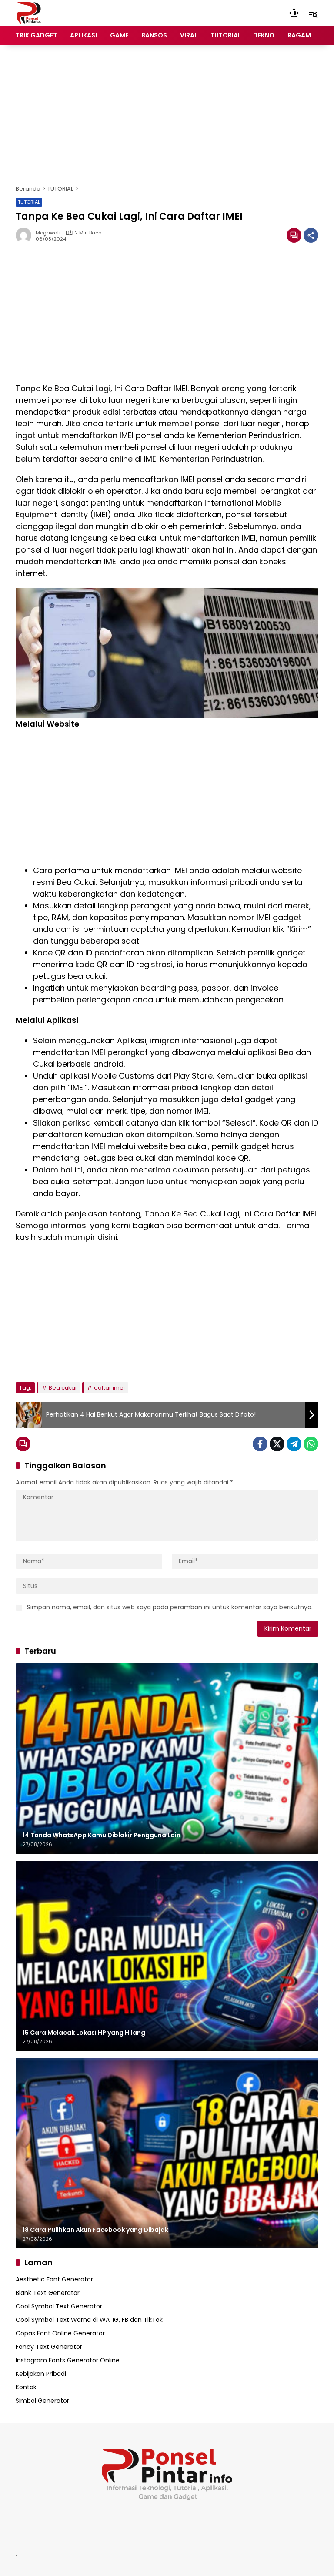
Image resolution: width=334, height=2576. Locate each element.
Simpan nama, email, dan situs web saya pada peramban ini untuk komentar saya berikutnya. (170, 1607)
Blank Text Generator (48, 2293)
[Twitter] (277, 1444)
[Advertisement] (167, 115)
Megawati (48, 233)
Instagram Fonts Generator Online (68, 2360)
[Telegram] (294, 1444)
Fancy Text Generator (49, 2347)
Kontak (26, 2387)
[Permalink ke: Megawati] (26, 235)
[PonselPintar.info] (28, 13)
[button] (294, 13)
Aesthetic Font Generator (54, 2279)
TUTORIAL (29, 202)
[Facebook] (260, 1444)
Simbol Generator (42, 2401)
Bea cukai (63, 1388)
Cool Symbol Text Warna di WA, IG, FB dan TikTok (89, 2320)
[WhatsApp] (311, 1444)
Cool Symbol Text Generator (59, 2306)
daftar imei (109, 1388)
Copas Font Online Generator (60, 2333)
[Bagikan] (311, 235)
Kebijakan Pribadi (41, 2374)
